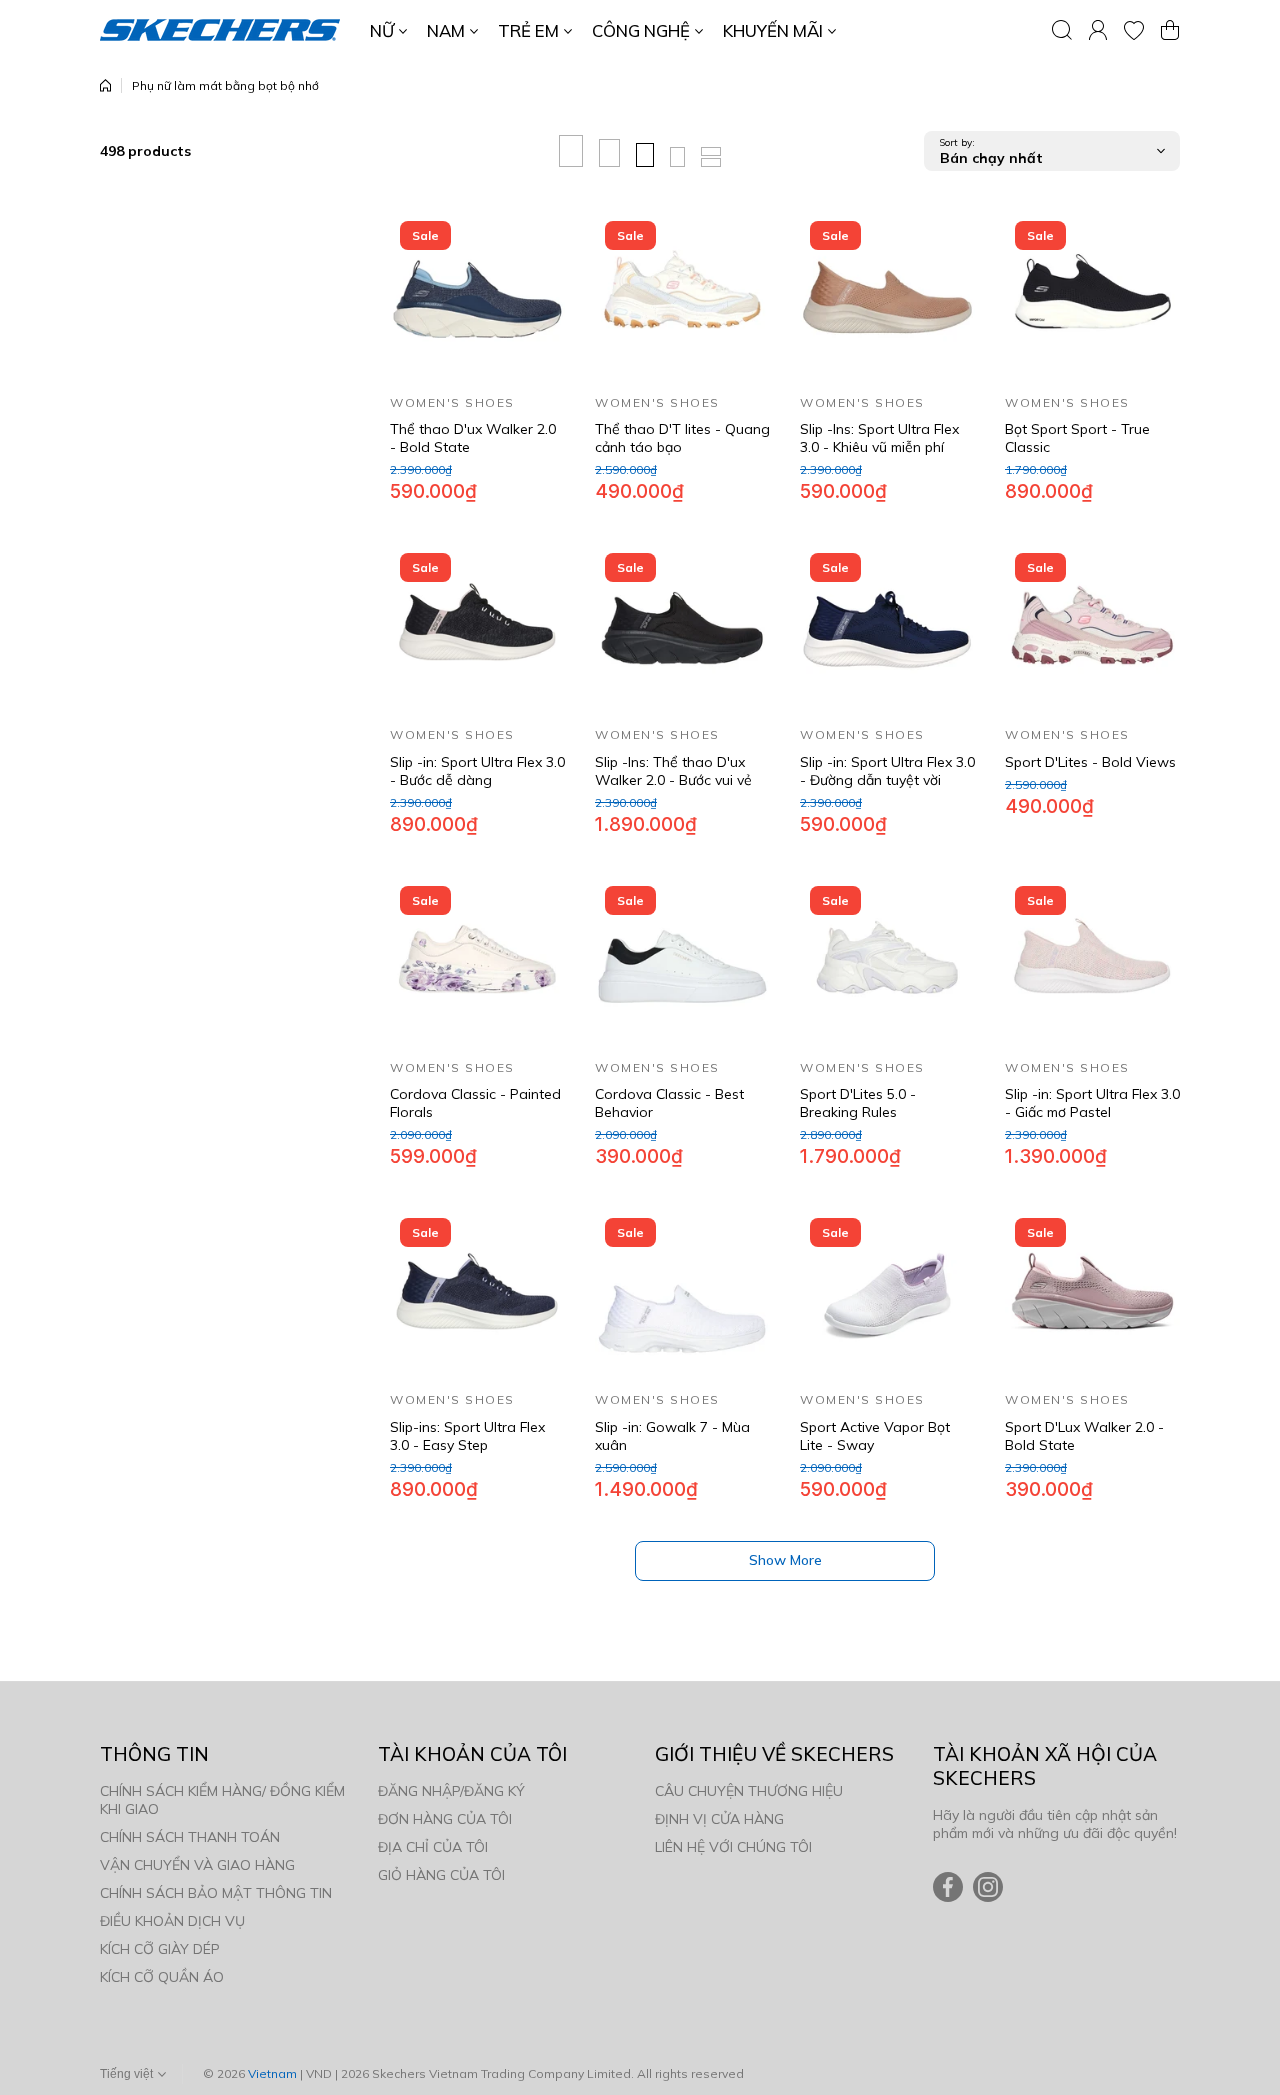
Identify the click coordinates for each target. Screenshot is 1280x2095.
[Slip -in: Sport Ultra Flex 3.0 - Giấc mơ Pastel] (1092, 963)
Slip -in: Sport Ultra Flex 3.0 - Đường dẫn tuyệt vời (887, 771)
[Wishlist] (1134, 30)
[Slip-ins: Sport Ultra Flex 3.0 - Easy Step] (477, 1295)
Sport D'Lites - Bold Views (1090, 762)
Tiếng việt (126, 2074)
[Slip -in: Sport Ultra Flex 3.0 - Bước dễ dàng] (477, 630)
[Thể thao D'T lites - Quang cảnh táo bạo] (682, 298)
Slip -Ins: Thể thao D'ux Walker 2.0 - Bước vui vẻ (673, 771)
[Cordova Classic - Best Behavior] (682, 963)
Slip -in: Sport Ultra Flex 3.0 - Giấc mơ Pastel (1092, 1103)
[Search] (1062, 30)
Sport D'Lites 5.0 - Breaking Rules (858, 1103)
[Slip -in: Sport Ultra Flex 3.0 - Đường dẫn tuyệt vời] (887, 630)
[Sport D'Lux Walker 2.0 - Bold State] (1092, 1295)
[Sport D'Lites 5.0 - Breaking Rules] (887, 963)
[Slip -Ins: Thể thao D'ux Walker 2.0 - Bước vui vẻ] (682, 630)
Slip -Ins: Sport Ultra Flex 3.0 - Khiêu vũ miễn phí (879, 438)
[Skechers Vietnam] (220, 30)
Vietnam (272, 2073)
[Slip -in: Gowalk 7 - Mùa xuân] (682, 1295)
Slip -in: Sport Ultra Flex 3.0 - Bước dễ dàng (477, 771)
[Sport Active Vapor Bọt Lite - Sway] (887, 1295)
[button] (1170, 30)
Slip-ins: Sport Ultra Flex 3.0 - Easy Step (467, 1436)
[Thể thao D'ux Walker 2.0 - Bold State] (477, 298)
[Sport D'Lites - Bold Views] (1092, 630)
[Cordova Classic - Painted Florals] (477, 963)
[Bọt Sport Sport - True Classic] (1092, 298)
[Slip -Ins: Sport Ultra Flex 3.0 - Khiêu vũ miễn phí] (887, 298)
